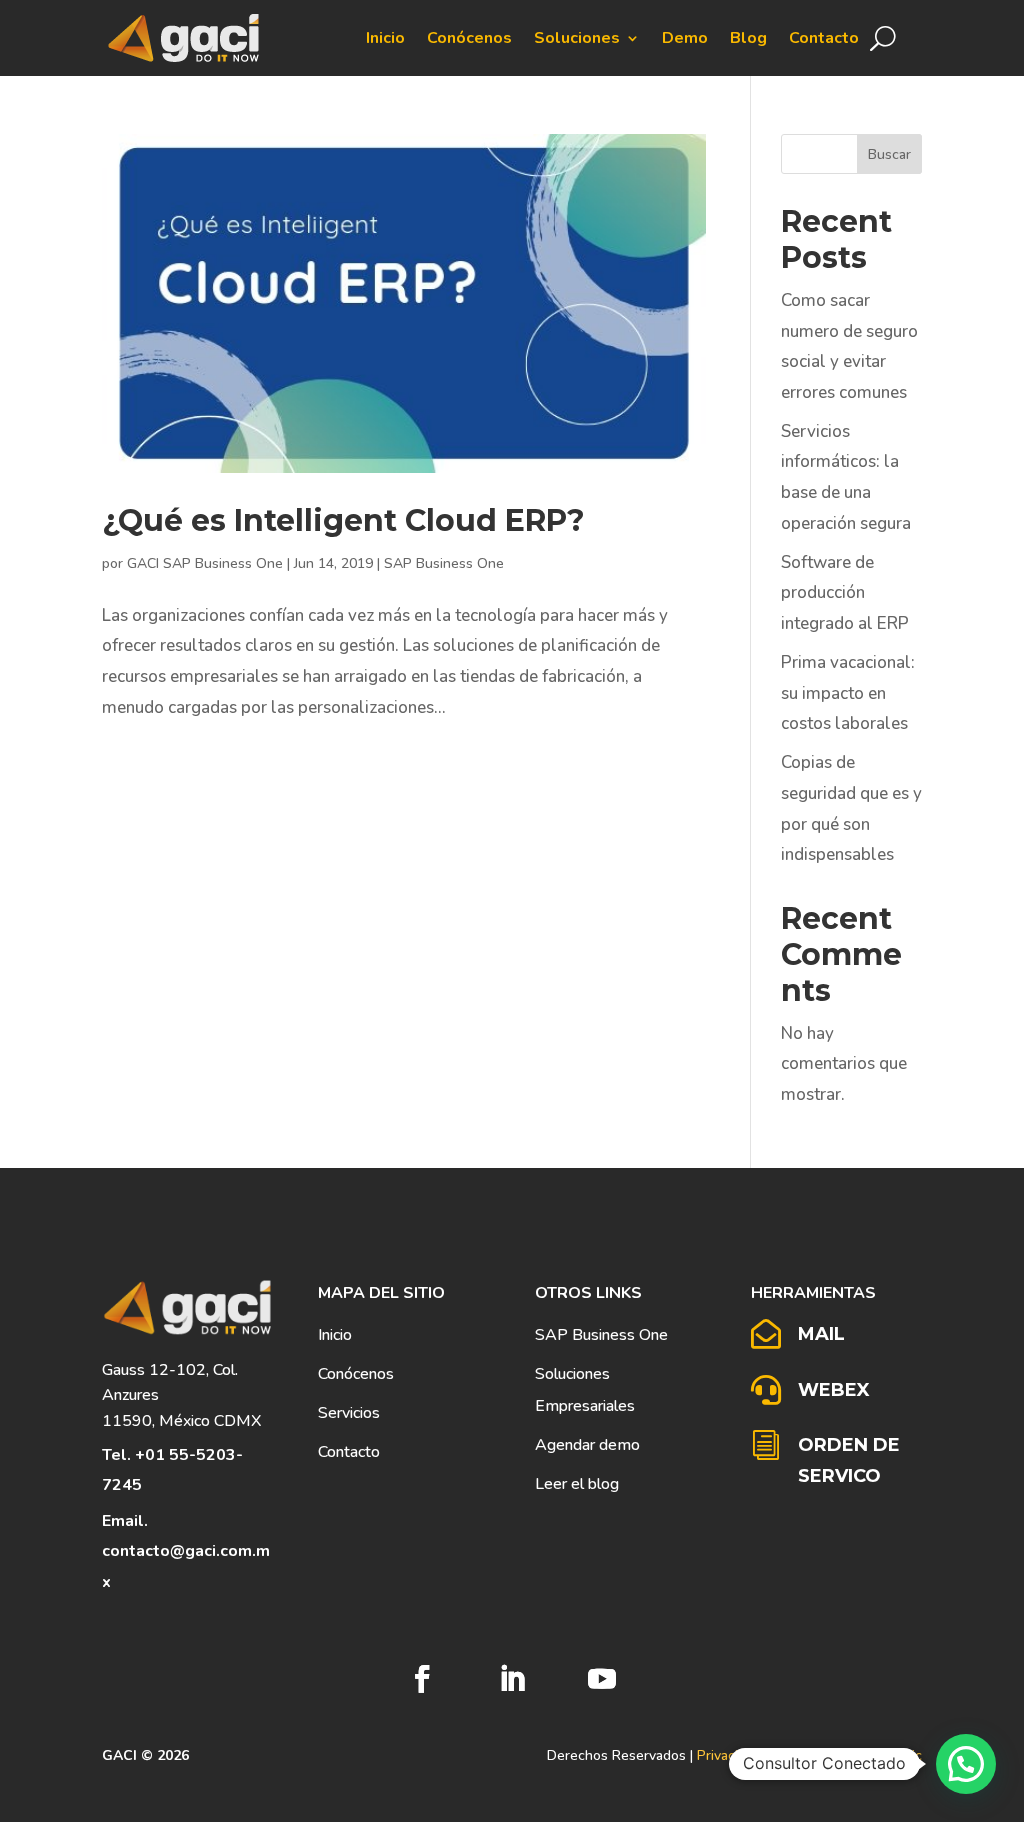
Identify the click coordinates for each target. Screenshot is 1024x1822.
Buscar (889, 154)
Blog (748, 38)
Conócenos (469, 38)
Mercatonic (887, 1755)
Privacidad (729, 1755)
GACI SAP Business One (205, 563)
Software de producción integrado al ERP (845, 593)
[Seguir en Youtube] (602, 1679)
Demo (685, 38)
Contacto (824, 38)
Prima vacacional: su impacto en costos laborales (848, 693)
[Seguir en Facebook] (422, 1679)
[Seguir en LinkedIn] (512, 1679)
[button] (966, 1764)
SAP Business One (444, 563)
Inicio (385, 38)
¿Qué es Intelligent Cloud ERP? (343, 520)
